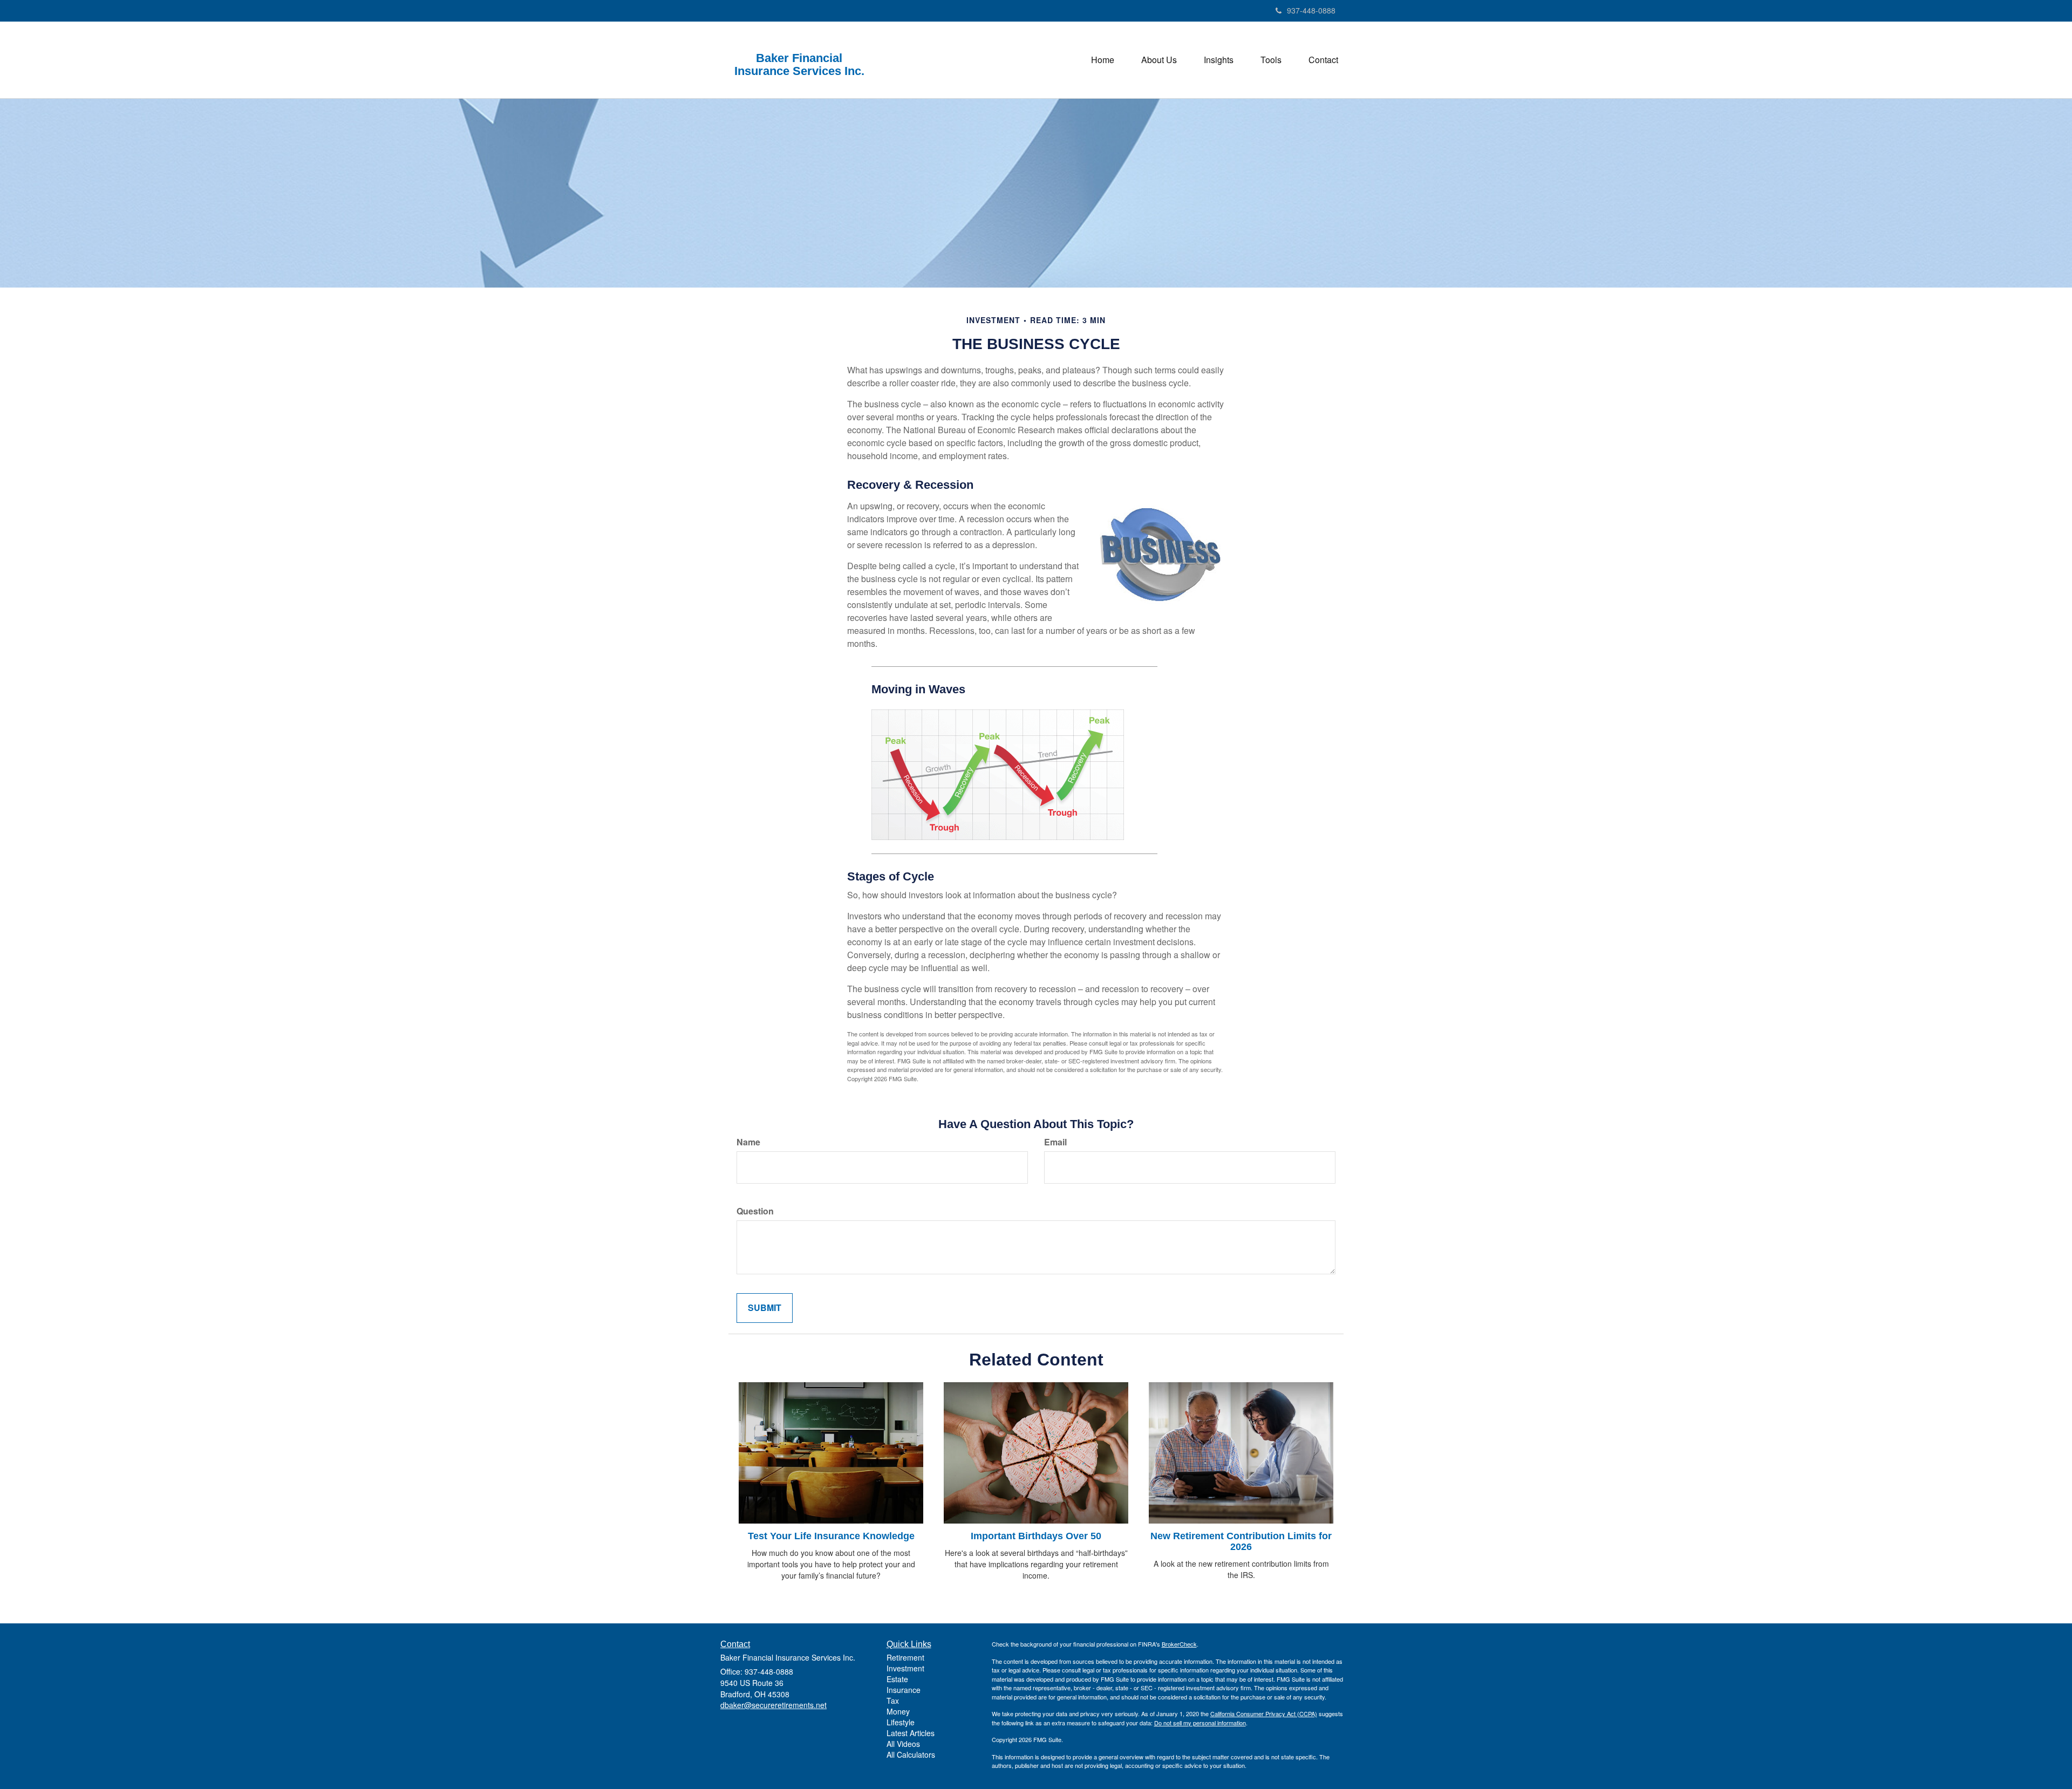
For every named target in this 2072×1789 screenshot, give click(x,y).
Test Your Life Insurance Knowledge (831, 1536)
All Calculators (911, 1754)
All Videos (903, 1744)
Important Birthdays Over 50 (1036, 1536)
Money (898, 1711)
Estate (897, 1679)
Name (748, 1142)
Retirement (905, 1657)
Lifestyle (901, 1722)
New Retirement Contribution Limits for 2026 (1241, 1541)
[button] (1159, 60)
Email (1055, 1142)
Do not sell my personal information (1200, 1723)
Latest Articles (911, 1733)
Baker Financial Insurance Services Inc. (799, 65)
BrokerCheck (1179, 1644)
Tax (893, 1701)
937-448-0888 (1311, 10)
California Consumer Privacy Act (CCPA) (1264, 1713)
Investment (905, 1668)
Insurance (904, 1690)
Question (755, 1211)
